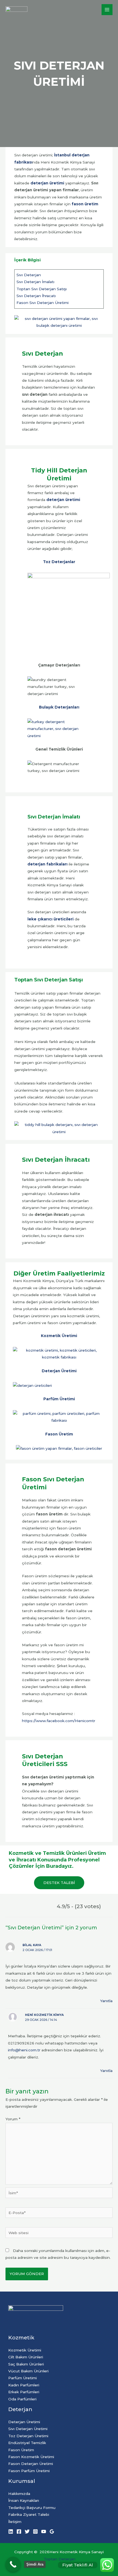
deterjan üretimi (47, 183)
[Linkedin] (11, 2531)
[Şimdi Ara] (13, 2564)
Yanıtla (106, 2001)
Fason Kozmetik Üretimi (31, 2457)
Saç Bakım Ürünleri (26, 2364)
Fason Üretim (59, 1434)
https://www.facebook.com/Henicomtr (59, 1721)
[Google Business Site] (52, 2531)
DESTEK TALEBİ (59, 1883)
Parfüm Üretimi (59, 1399)
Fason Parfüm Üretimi (29, 2471)
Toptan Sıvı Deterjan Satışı (42, 289)
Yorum (13, 2119)
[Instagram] (35, 2531)
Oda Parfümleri (22, 2399)
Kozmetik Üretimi (59, 1336)
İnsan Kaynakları (24, 2500)
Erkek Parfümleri (24, 2392)
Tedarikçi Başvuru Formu (32, 2508)
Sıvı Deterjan (29, 275)
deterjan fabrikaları (47, 864)
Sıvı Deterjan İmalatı (35, 282)
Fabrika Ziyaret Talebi (29, 2514)
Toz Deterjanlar (59, 562)
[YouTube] (44, 2531)
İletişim (15, 2522)
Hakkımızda (19, 2494)
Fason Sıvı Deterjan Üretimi (43, 303)
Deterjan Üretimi (59, 1371)
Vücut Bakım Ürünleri (28, 2371)
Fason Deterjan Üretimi (31, 2464)
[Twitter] (27, 2531)
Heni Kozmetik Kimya (44, 2015)
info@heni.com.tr (24, 2050)
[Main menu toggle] (107, 10)
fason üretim (85, 204)
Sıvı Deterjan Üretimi (28, 2429)
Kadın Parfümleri (24, 2385)
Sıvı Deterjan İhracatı (36, 296)
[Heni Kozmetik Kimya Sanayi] (16, 10)
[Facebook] (19, 2531)
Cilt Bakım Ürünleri (26, 2357)
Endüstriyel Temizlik (27, 2443)
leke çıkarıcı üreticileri (50, 919)
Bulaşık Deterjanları (59, 707)
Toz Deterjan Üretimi (28, 2436)
